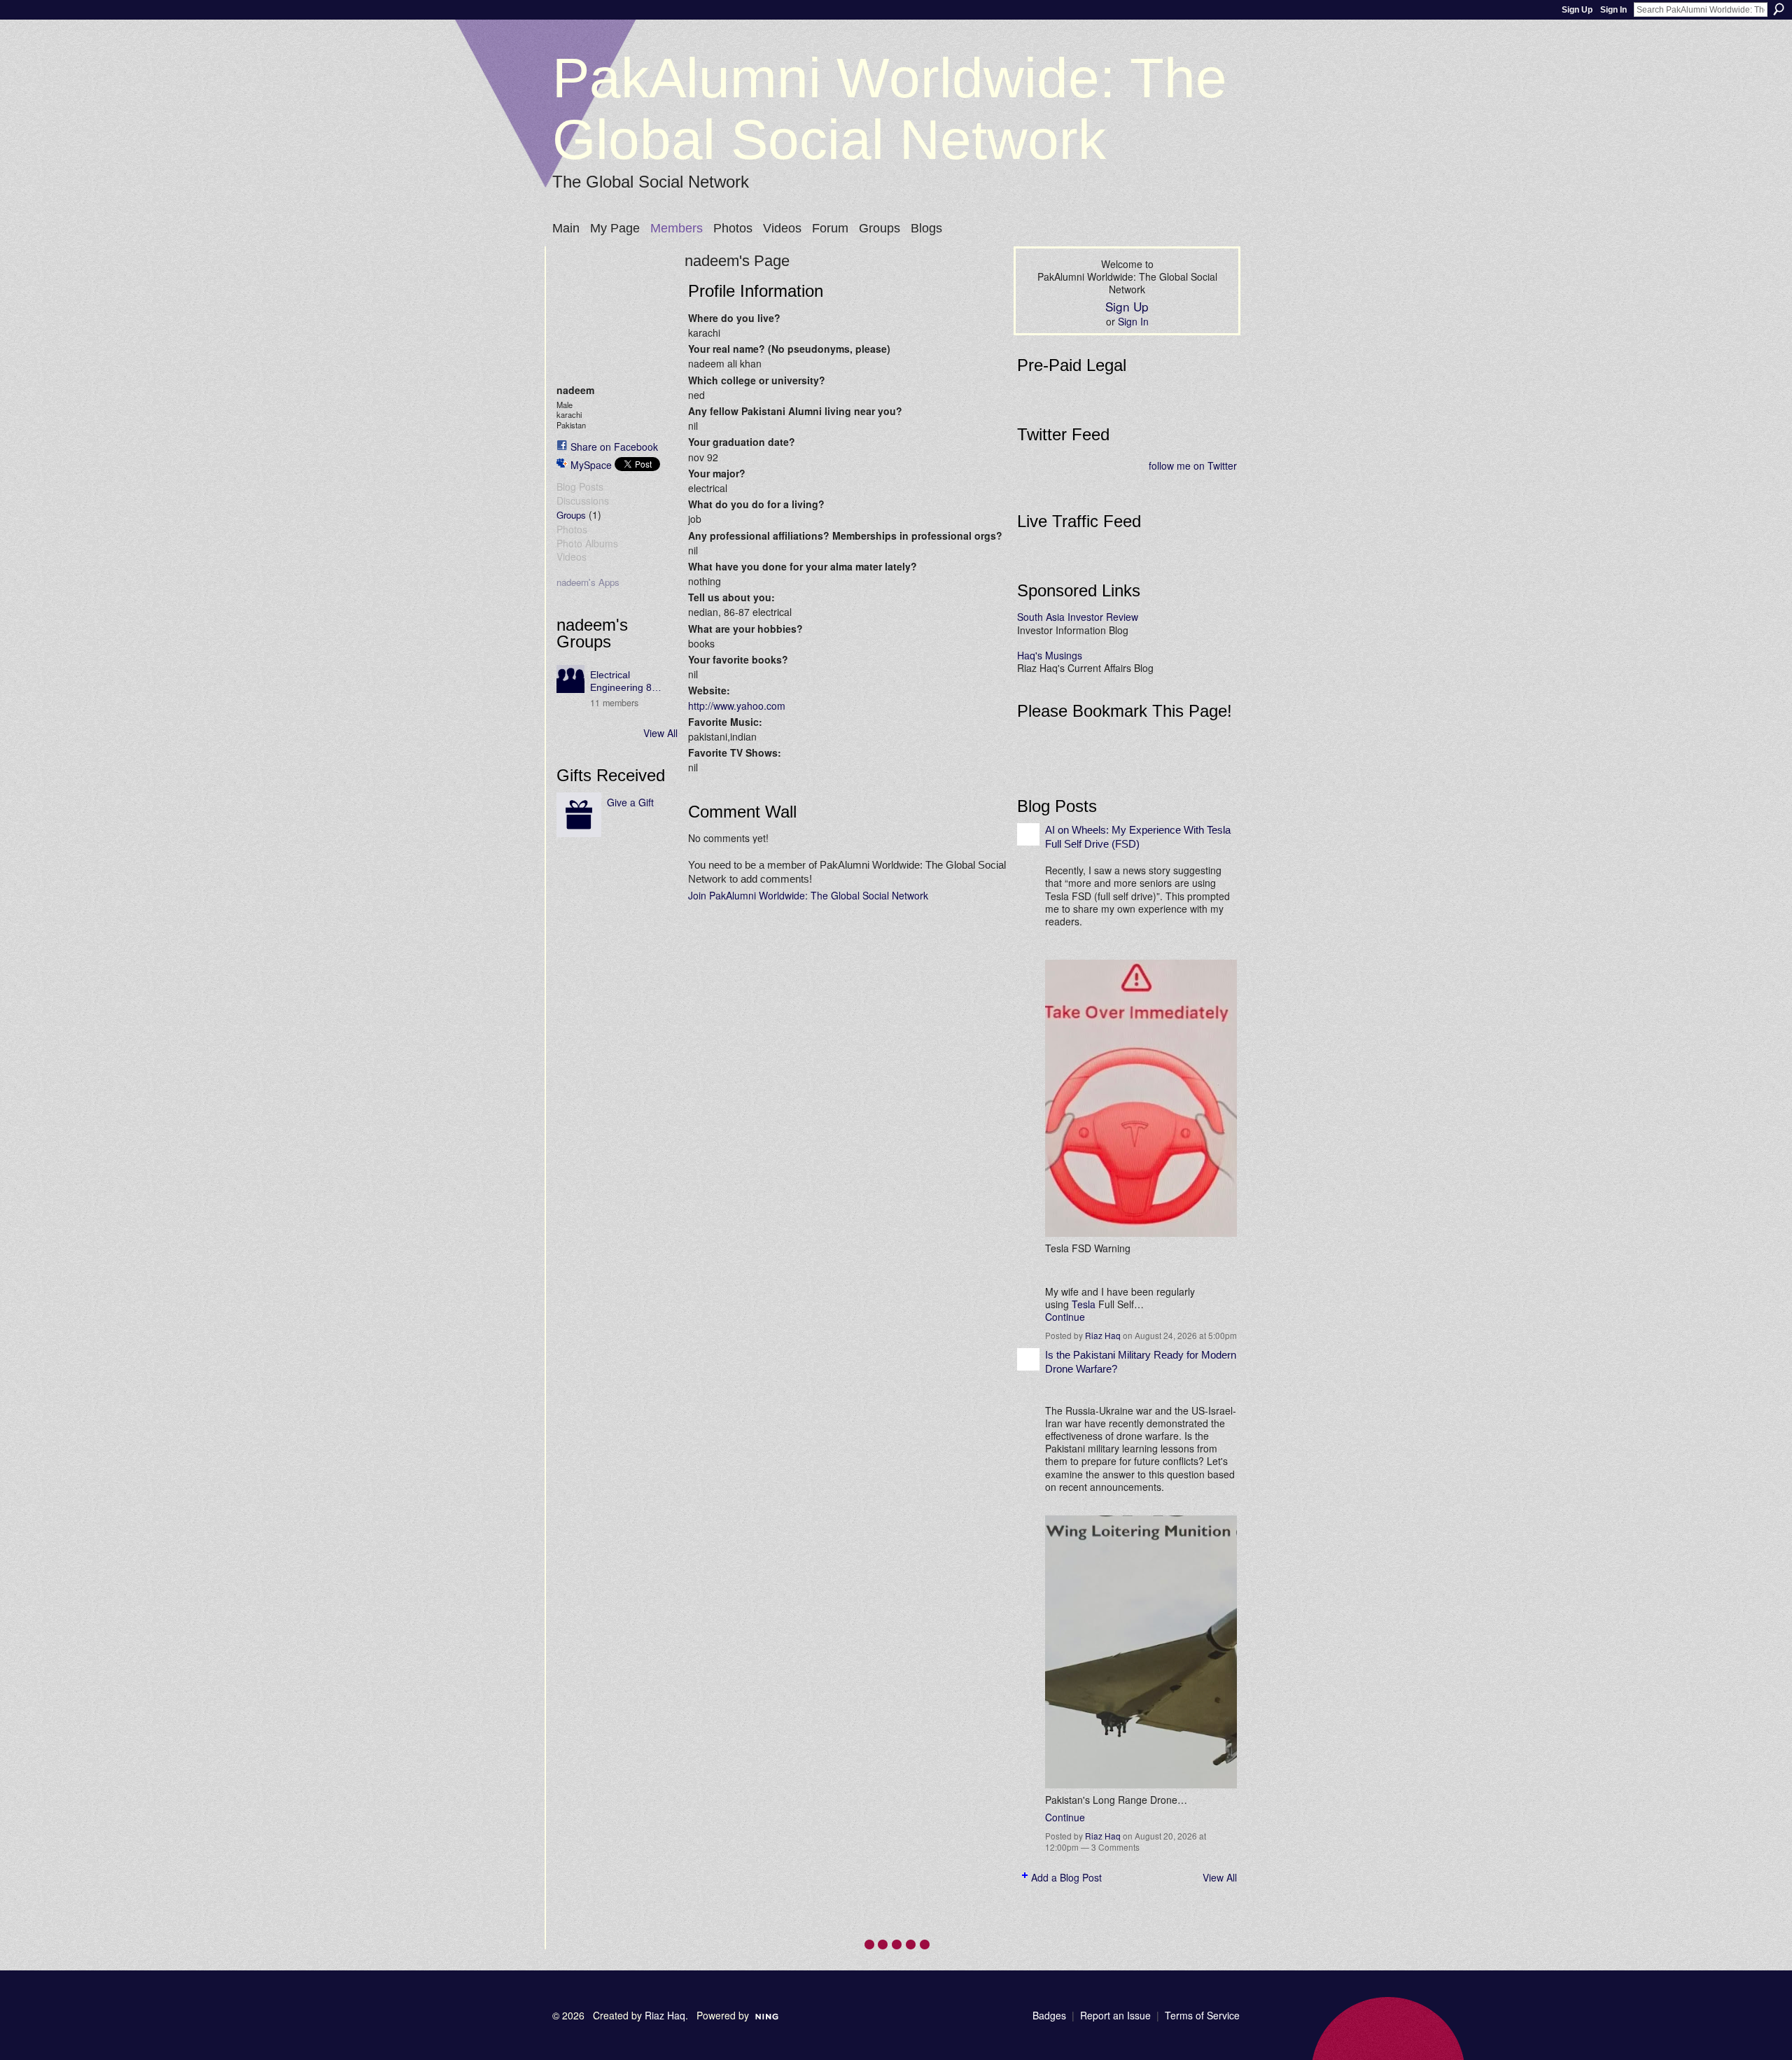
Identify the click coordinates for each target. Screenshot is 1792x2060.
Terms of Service (1202, 2015)
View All (660, 733)
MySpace (591, 465)
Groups (571, 515)
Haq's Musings (1050, 655)
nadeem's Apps (588, 582)
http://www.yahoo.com (737, 706)
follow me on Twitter (1193, 465)
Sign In (1613, 10)
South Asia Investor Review (1078, 617)
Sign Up (1577, 10)
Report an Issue (1115, 2015)
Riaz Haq (1103, 1335)
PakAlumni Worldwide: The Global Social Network (890, 109)
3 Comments (1115, 1847)
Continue (1065, 1317)
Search (1779, 9)
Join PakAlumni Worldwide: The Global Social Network (808, 895)
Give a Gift (630, 802)
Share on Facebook (614, 447)
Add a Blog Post (1066, 1877)
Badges (1049, 2015)
